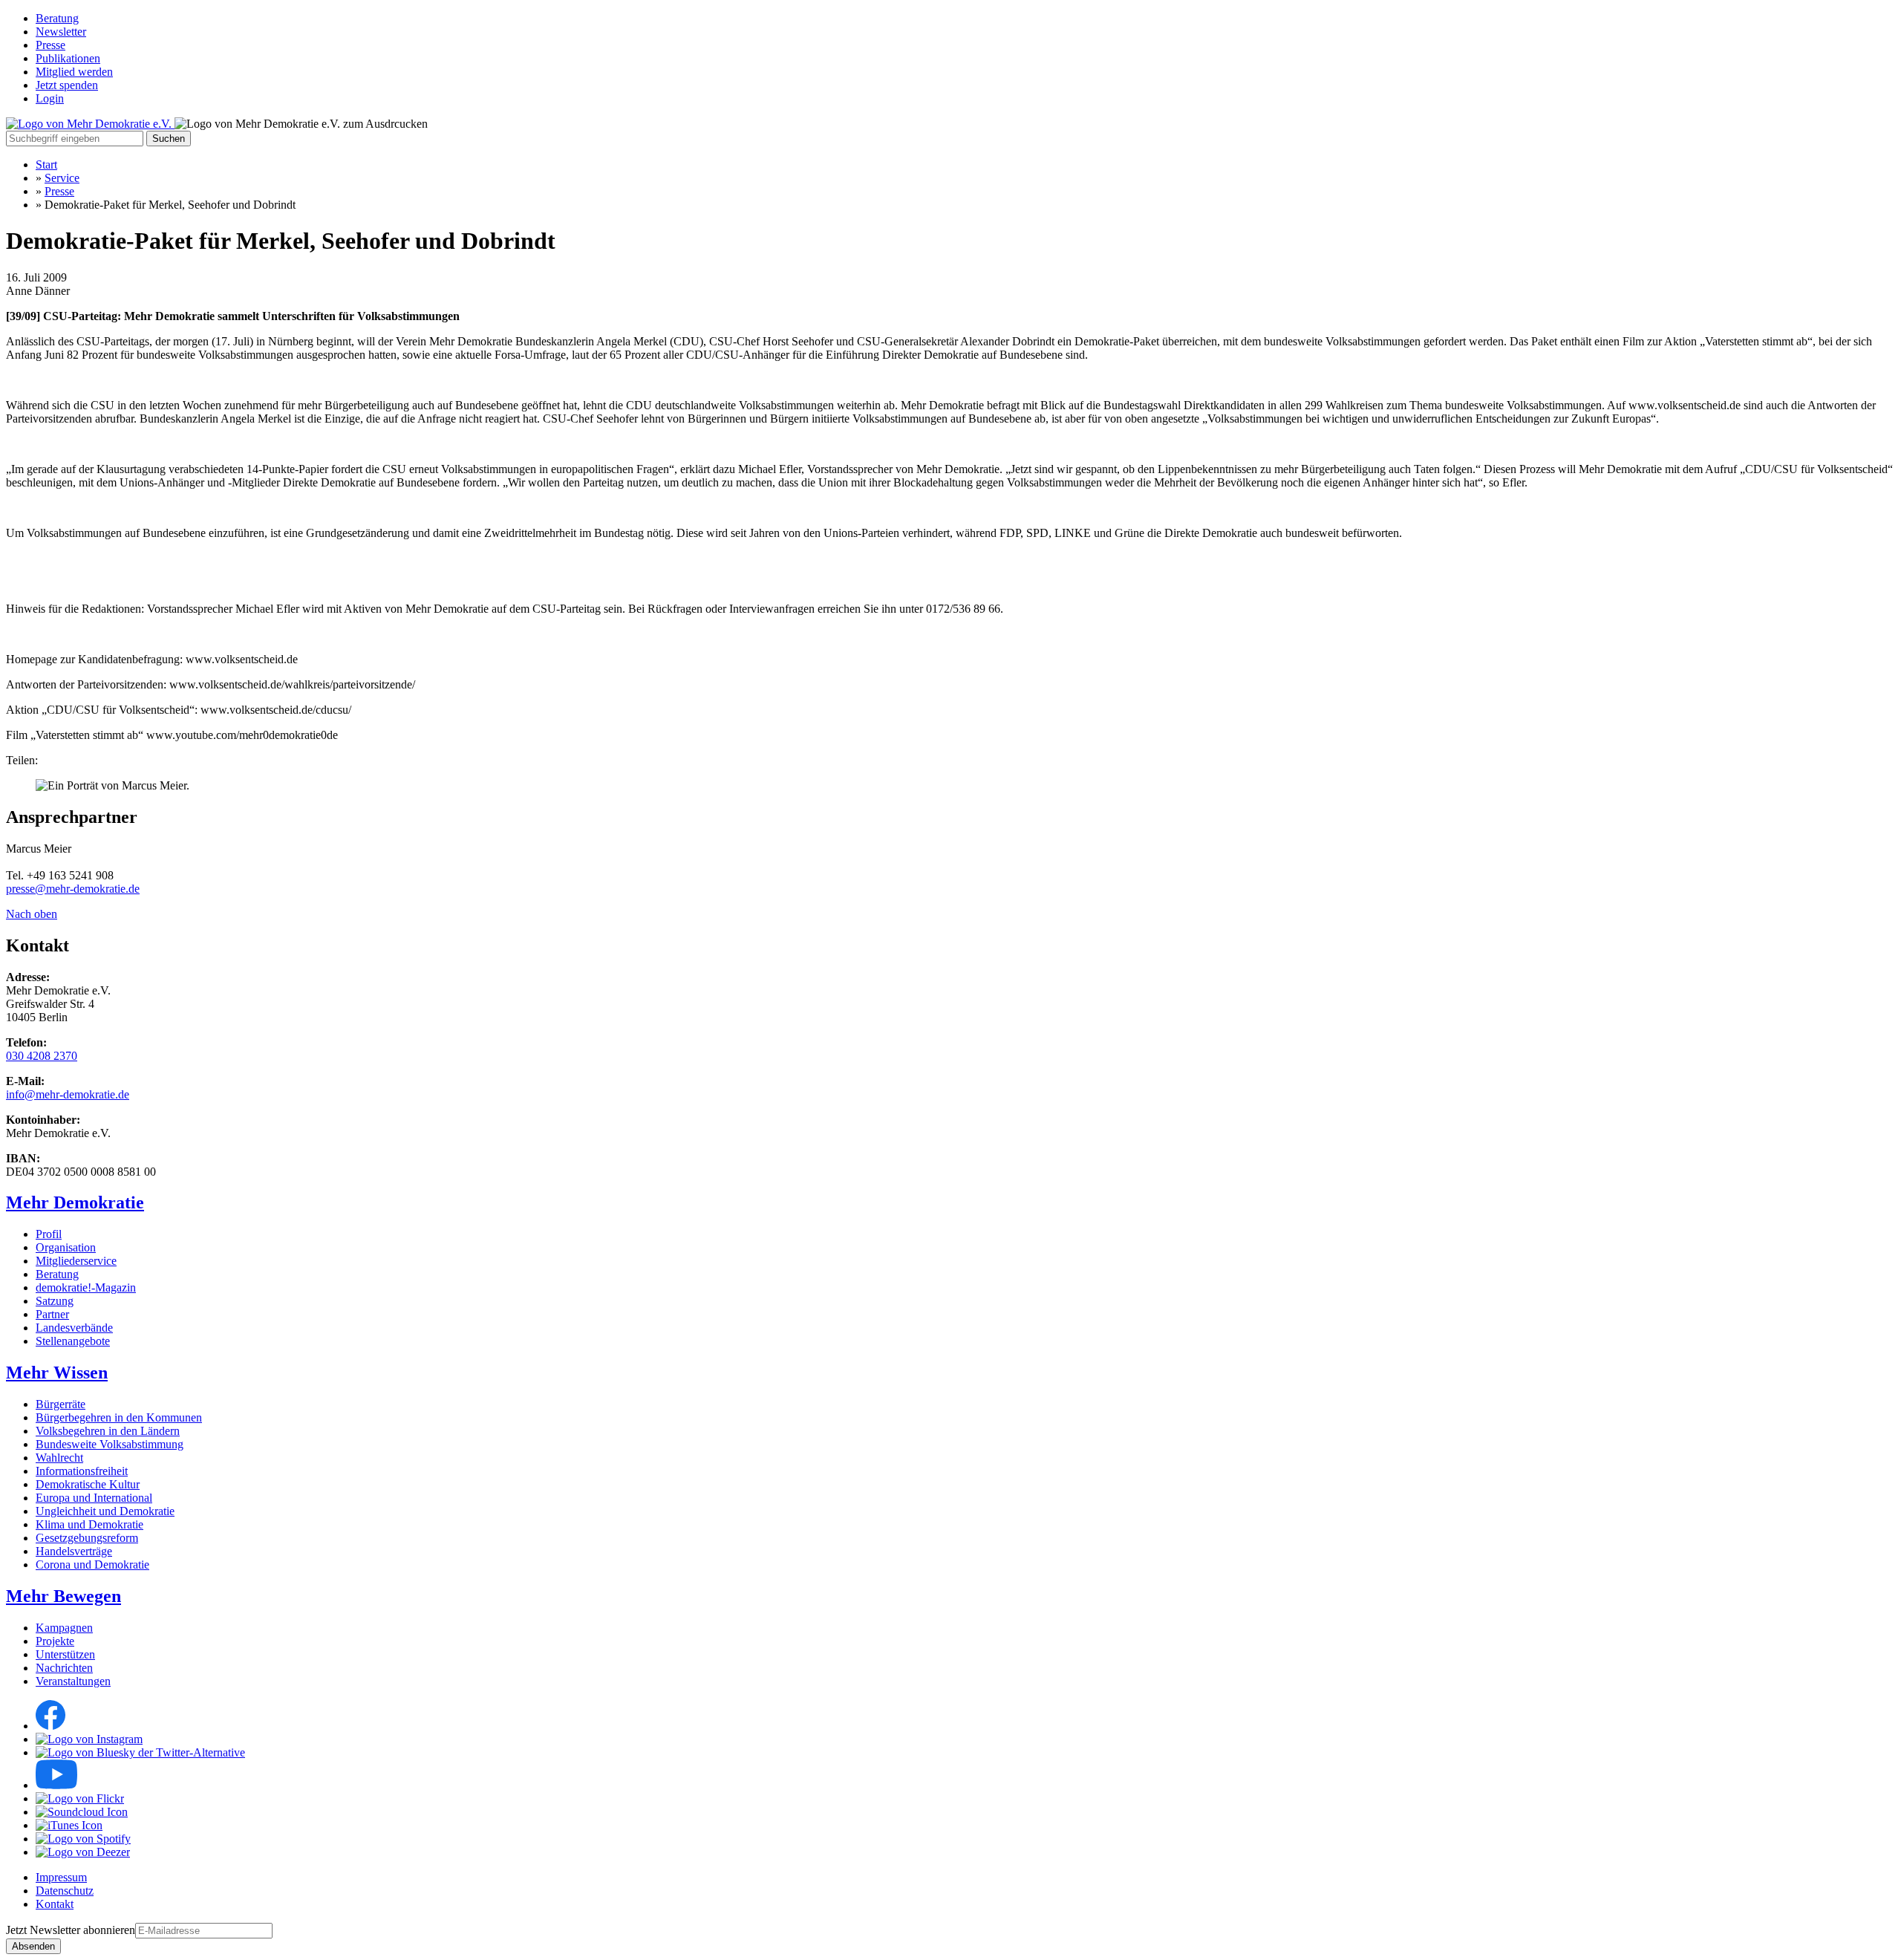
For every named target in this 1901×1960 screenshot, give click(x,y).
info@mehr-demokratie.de (68, 1094)
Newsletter (61, 32)
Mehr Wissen (57, 1373)
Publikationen (68, 58)
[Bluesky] (140, 1752)
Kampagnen (64, 1628)
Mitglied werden (74, 72)
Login (50, 98)
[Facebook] (50, 1726)
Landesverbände (74, 1328)
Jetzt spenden (67, 85)
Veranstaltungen (73, 1681)
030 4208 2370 (42, 1056)
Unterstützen (65, 1654)
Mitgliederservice (76, 1261)
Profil (49, 1234)
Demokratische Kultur (88, 1484)
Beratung (57, 18)
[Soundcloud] (82, 1812)
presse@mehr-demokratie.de (73, 889)
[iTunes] (69, 1825)
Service (62, 178)
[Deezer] (83, 1852)
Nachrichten (64, 1668)
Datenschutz (65, 1891)
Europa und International (94, 1498)
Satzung (55, 1301)
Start (46, 165)
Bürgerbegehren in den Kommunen (119, 1417)
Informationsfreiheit (82, 1471)
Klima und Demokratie (89, 1524)
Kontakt (55, 1904)
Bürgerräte (61, 1404)
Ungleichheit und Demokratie (105, 1511)
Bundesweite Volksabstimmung (110, 1444)
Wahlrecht (59, 1458)
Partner (52, 1314)
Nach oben (32, 914)
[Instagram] (89, 1739)
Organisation (66, 1247)
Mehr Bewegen (63, 1596)
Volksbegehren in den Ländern (108, 1431)
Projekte (55, 1641)
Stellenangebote (73, 1341)
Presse (50, 45)
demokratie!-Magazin (86, 1287)
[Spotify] (83, 1839)
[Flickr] (80, 1798)
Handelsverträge (74, 1551)
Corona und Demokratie (92, 1565)
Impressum (61, 1877)
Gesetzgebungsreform (87, 1538)
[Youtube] (56, 1785)
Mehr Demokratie (75, 1202)
